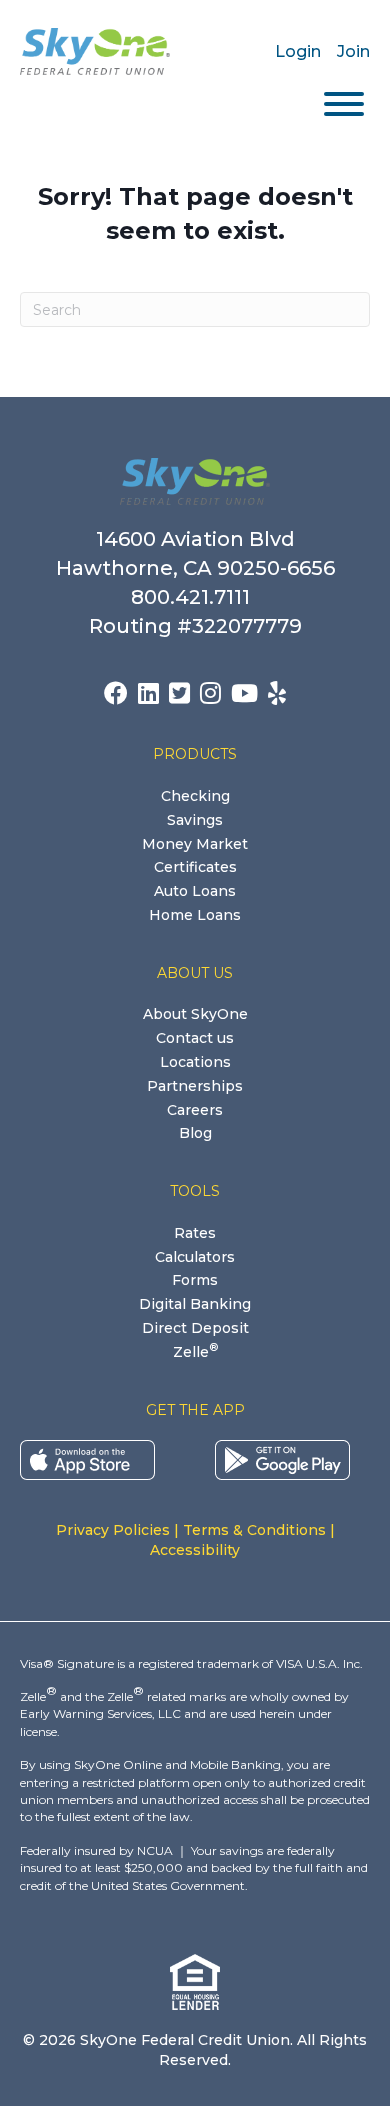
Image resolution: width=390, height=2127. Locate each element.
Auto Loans (195, 891)
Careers (195, 1110)
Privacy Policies (113, 1530)
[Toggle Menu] (344, 104)
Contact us (195, 1038)
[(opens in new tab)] (87, 1459)
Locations (195, 1062)
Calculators (195, 1257)
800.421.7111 (195, 597)
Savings (195, 820)
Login (298, 51)
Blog (195, 1133)
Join (353, 51)
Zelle (195, 1352)
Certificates (195, 867)
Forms (195, 1280)
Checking (195, 796)
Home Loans (195, 915)
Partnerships (195, 1086)
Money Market (195, 844)
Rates (195, 1233)
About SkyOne (195, 1014)
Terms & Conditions (254, 1530)
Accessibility (195, 1550)
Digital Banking (195, 1304)
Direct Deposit (195, 1328)
